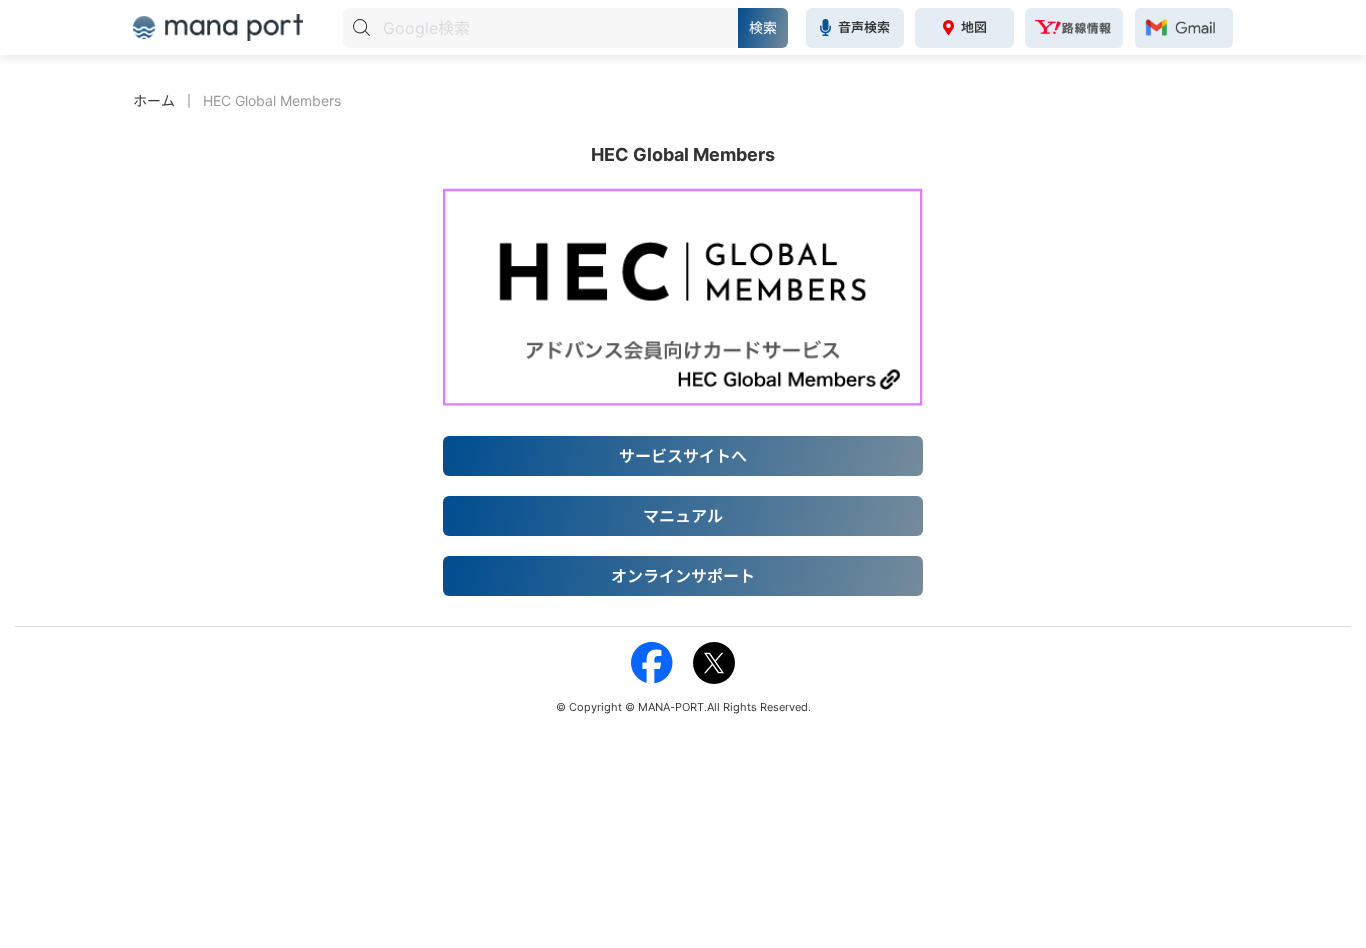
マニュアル (683, 516)
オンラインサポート (683, 576)
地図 (974, 27)
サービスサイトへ (683, 456)
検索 (763, 27)
